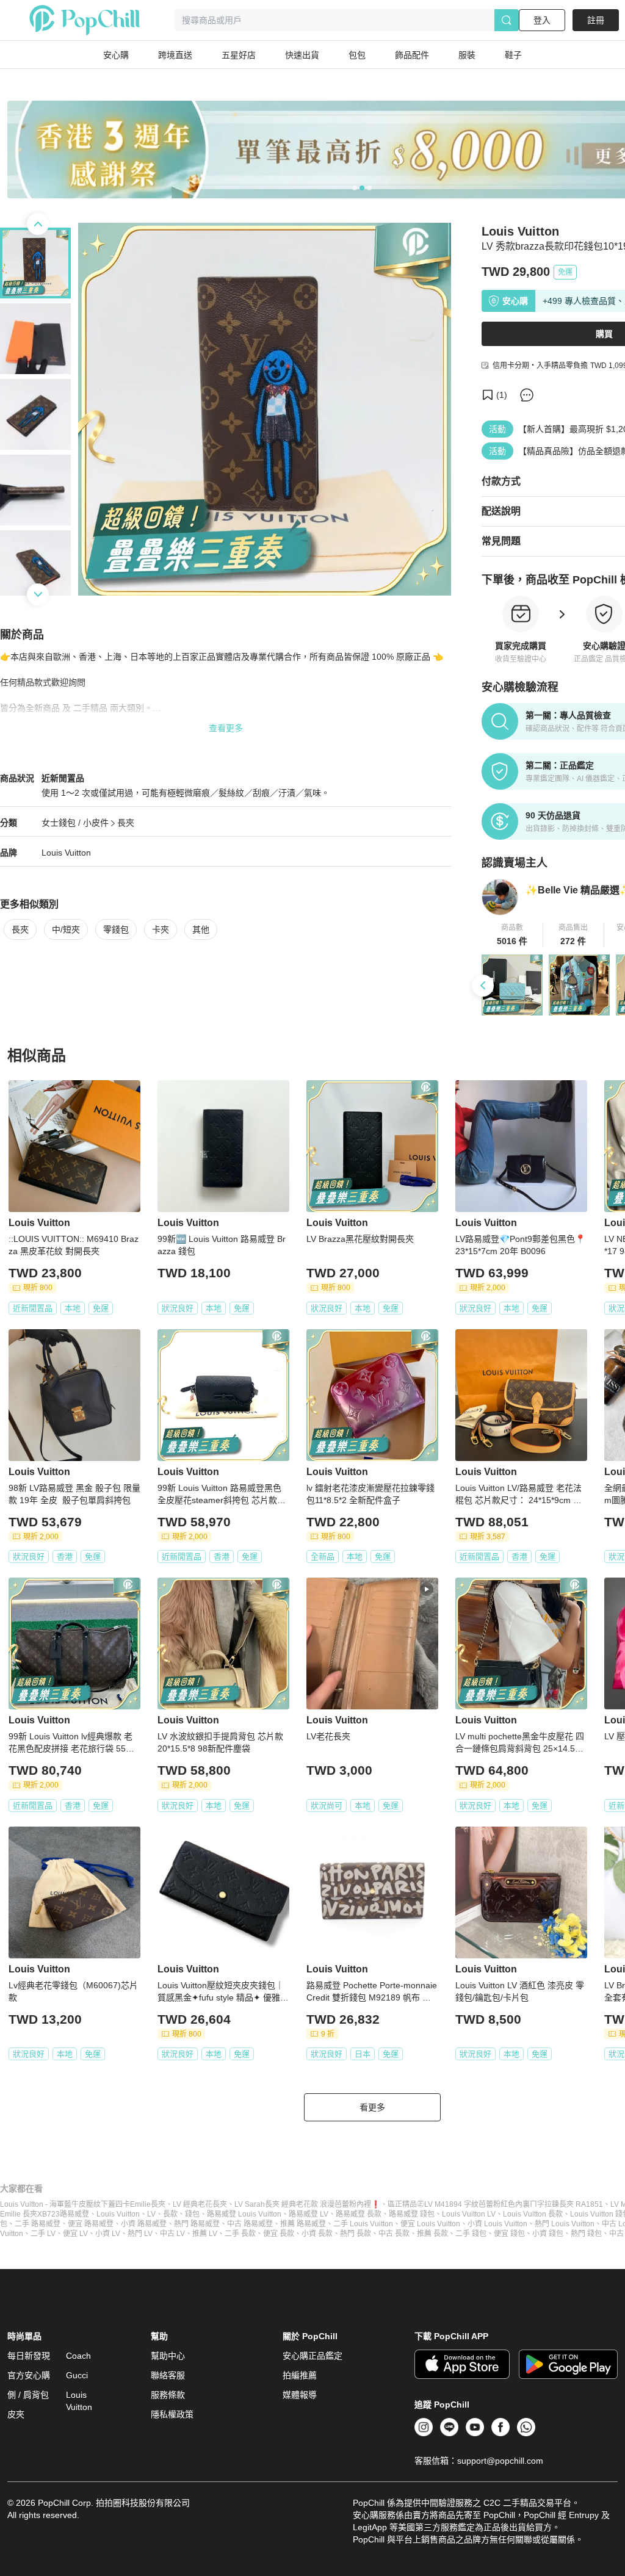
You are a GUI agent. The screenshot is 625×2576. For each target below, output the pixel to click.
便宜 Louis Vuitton (430, 2224)
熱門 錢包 (586, 2234)
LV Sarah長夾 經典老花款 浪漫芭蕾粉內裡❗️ (307, 2204)
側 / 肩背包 (28, 2395)
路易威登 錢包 (412, 2214)
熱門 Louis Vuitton (565, 2224)
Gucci (77, 2375)
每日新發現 (29, 2356)
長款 (170, 2214)
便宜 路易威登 (91, 2224)
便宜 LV (75, 2234)
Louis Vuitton (66, 853)
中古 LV (172, 2234)
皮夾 (16, 2414)
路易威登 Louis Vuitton (244, 2214)
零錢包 (116, 929)
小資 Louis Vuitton (497, 2224)
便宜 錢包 (509, 2234)
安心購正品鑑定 (312, 2356)
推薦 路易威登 (303, 2224)
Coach (78, 2356)
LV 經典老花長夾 (200, 2204)
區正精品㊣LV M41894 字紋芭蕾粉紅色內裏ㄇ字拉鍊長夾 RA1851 (495, 2204)
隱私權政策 (172, 2414)
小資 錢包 (548, 2234)
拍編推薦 (300, 2375)
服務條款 (168, 2395)
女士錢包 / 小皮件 (75, 823)
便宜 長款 (279, 2234)
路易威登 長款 (359, 2214)
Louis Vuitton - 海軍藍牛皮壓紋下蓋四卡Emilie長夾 (83, 2204)
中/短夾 (66, 929)
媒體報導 (300, 2395)
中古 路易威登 (250, 2224)
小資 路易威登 (144, 2224)
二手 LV (43, 2234)
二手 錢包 (471, 2234)
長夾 (126, 823)
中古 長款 (394, 2234)
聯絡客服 (168, 2375)
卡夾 (161, 929)
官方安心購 (29, 2375)
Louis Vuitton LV (469, 2214)
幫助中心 (168, 2356)
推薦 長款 (432, 2234)
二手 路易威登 (38, 2224)
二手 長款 (240, 2234)
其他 (201, 929)
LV (151, 2214)
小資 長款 (317, 2234)
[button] (512, 935)
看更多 (372, 2107)
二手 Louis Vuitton (363, 2224)
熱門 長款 (356, 2234)
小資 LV (108, 2234)
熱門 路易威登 (197, 2224)
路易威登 (74, 2214)
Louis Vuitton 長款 (533, 2214)
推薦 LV (205, 2234)
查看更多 (226, 728)
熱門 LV (140, 2234)
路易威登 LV (309, 2214)
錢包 (192, 2214)
